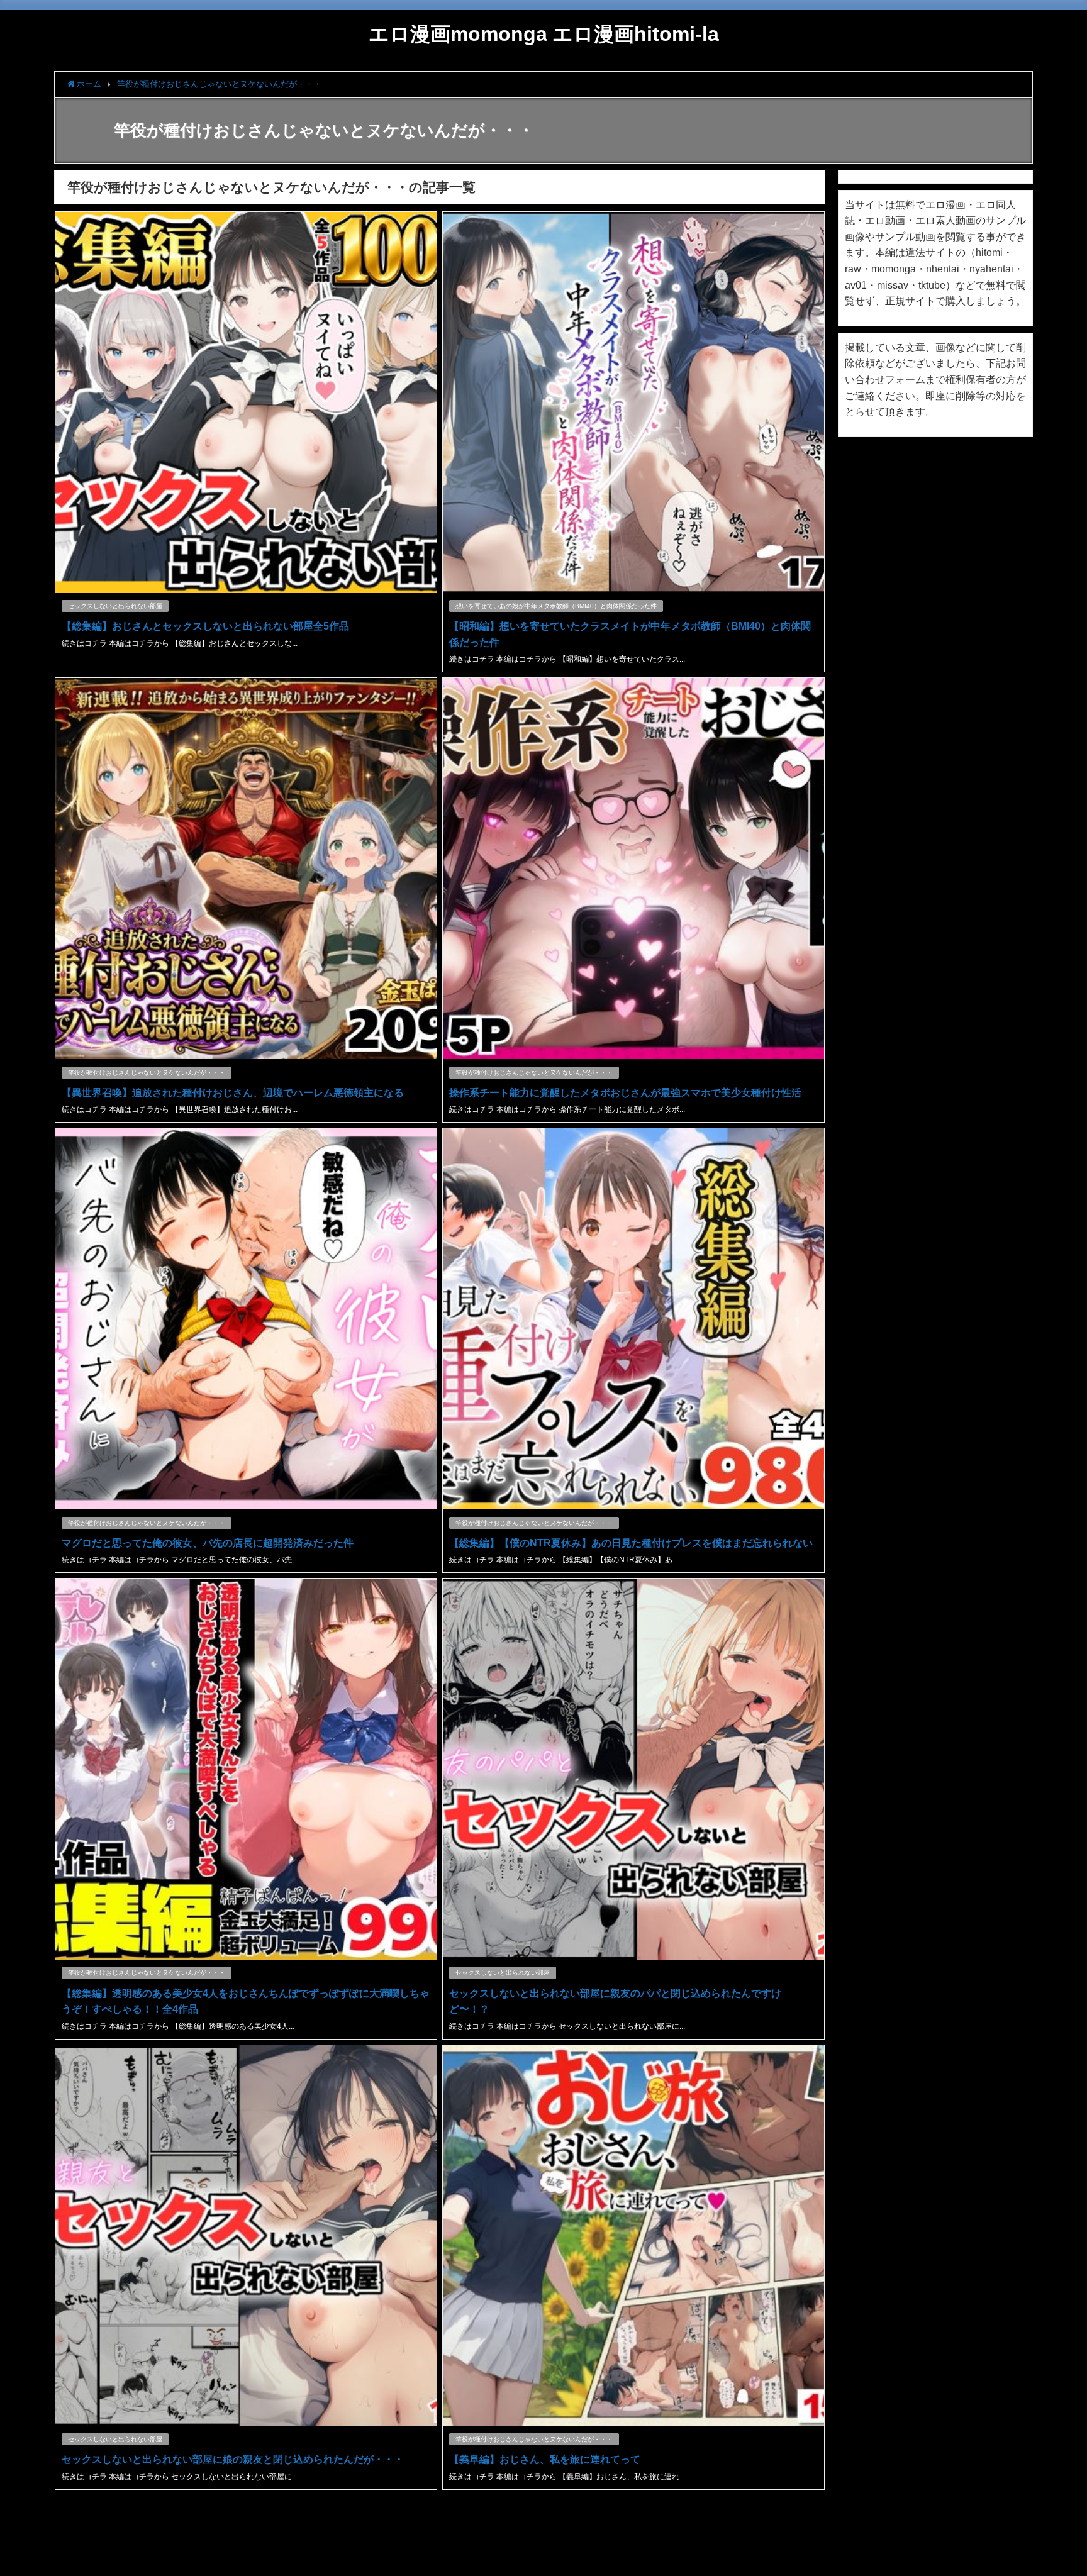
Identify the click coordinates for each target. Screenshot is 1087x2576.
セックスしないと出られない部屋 (115, 606)
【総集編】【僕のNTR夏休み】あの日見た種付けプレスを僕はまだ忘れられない (631, 1543)
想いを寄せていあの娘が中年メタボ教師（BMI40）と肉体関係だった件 (556, 606)
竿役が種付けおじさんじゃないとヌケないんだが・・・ (147, 1073)
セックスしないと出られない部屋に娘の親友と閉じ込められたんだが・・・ (233, 2459)
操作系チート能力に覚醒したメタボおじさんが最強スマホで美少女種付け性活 (625, 1092)
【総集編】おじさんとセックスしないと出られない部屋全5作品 (205, 626)
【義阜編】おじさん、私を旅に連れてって (545, 2459)
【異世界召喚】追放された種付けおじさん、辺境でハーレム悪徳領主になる (233, 1092)
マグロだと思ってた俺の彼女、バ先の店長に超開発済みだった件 (208, 1543)
